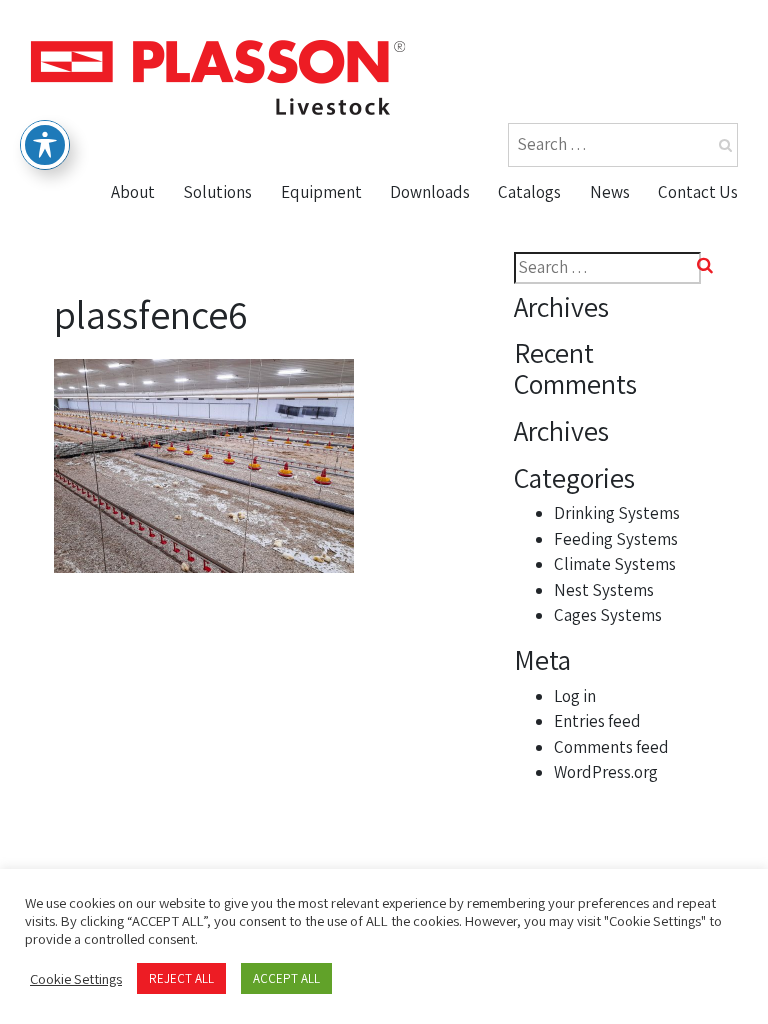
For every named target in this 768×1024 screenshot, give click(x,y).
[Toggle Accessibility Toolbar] (45, 145)
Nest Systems (342, 342)
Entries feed (597, 721)
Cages (312, 380)
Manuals (430, 303)
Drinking (321, 226)
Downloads (430, 192)
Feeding (320, 265)
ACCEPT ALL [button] (286, 978)
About (133, 192)
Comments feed (611, 747)
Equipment (321, 192)
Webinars (434, 342)
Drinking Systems (617, 513)
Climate (318, 303)
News (610, 192)
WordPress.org (606, 772)
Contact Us (698, 192)
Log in (575, 696)
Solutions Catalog (574, 265)
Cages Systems (608, 615)
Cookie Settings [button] (76, 979)
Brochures (439, 226)
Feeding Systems (616, 539)
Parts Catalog (557, 226)
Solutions (217, 192)
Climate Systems (615, 564)
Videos (422, 265)
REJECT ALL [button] (181, 978)
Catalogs (529, 192)
